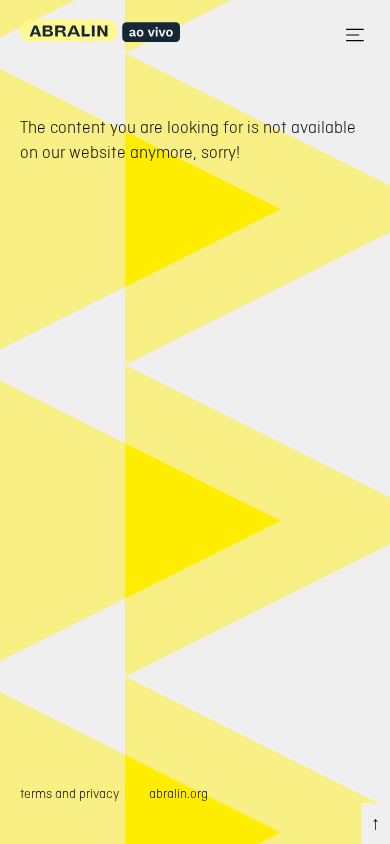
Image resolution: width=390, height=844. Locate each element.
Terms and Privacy (69, 793)
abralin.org (178, 793)
